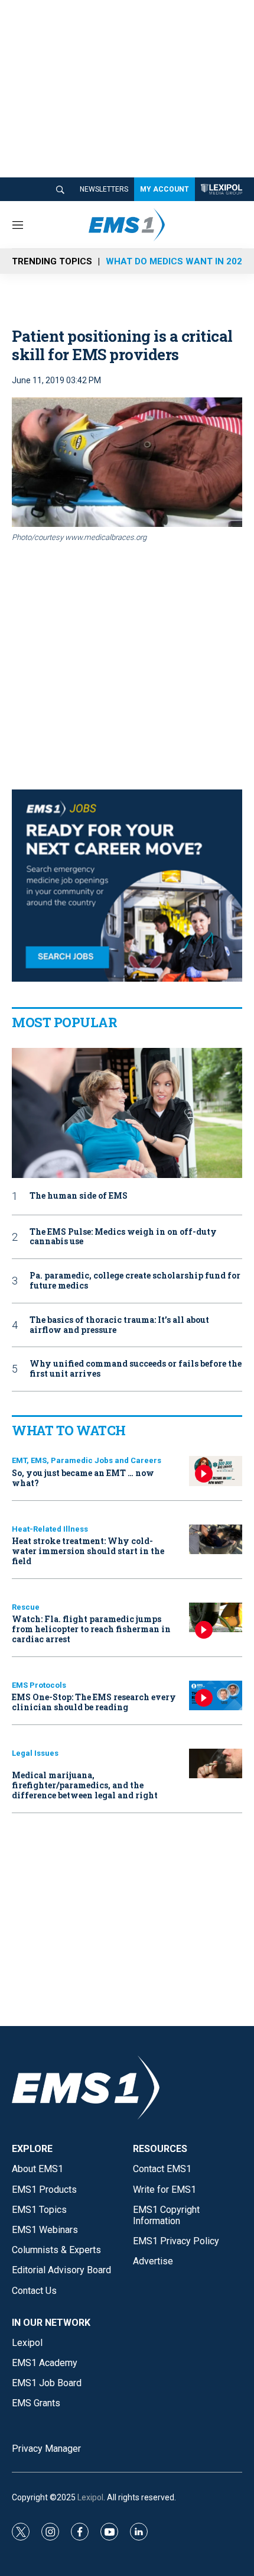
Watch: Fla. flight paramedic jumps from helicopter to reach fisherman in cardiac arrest (91, 1629)
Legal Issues (35, 1753)
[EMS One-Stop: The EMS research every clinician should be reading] (216, 1696)
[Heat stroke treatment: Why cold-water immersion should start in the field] (216, 1540)
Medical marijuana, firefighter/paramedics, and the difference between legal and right (85, 1785)
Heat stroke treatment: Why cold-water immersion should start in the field (88, 1551)
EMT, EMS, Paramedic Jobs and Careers (87, 1460)
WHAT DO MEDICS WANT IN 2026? (179, 261)
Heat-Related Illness (50, 1529)
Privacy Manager (46, 2449)
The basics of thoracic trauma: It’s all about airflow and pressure (119, 1325)
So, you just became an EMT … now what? (83, 1478)
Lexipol (90, 2497)
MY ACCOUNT (165, 189)
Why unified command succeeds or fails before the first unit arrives (136, 1369)
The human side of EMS (79, 1196)
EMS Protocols (39, 1685)
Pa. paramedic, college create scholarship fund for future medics (135, 1281)
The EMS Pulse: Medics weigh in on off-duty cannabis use (123, 1237)
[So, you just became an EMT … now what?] (216, 1471)
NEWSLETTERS (104, 189)
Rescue (26, 1607)
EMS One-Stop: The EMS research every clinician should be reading (94, 1702)
